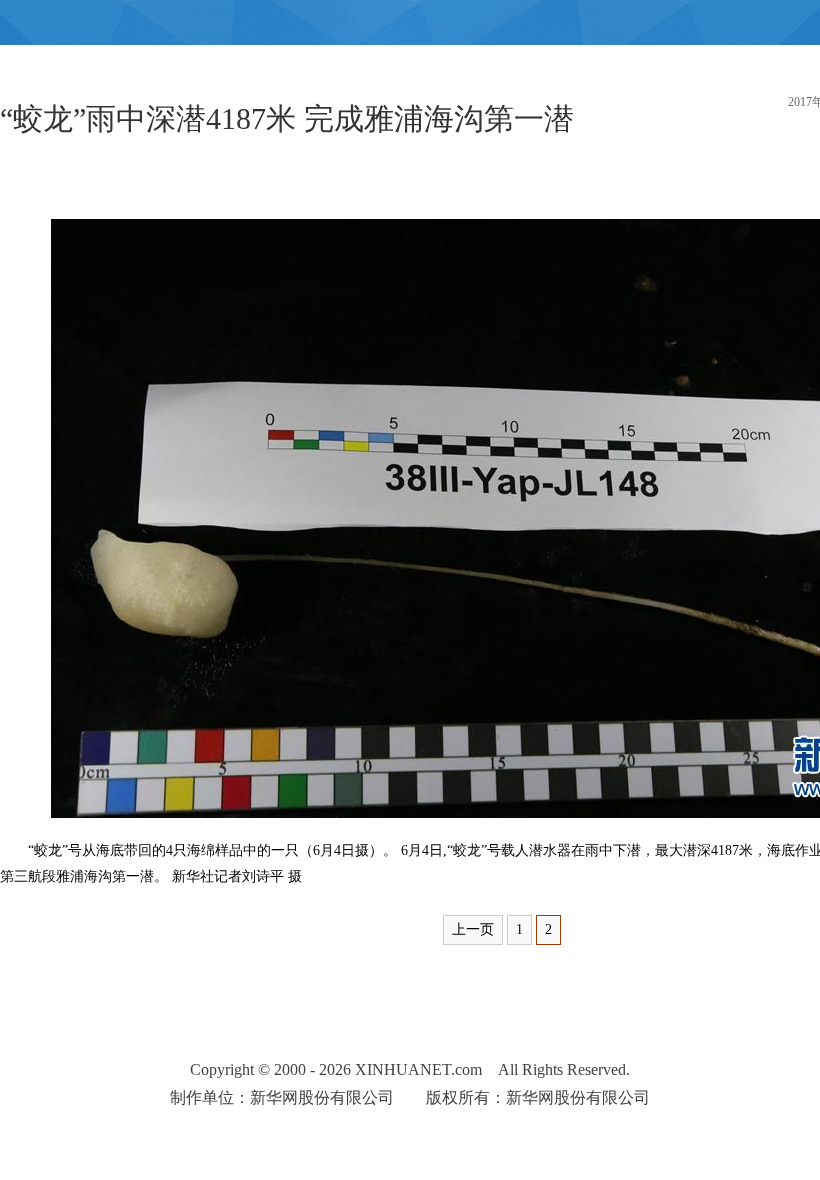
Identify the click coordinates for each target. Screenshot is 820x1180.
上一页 (473, 929)
